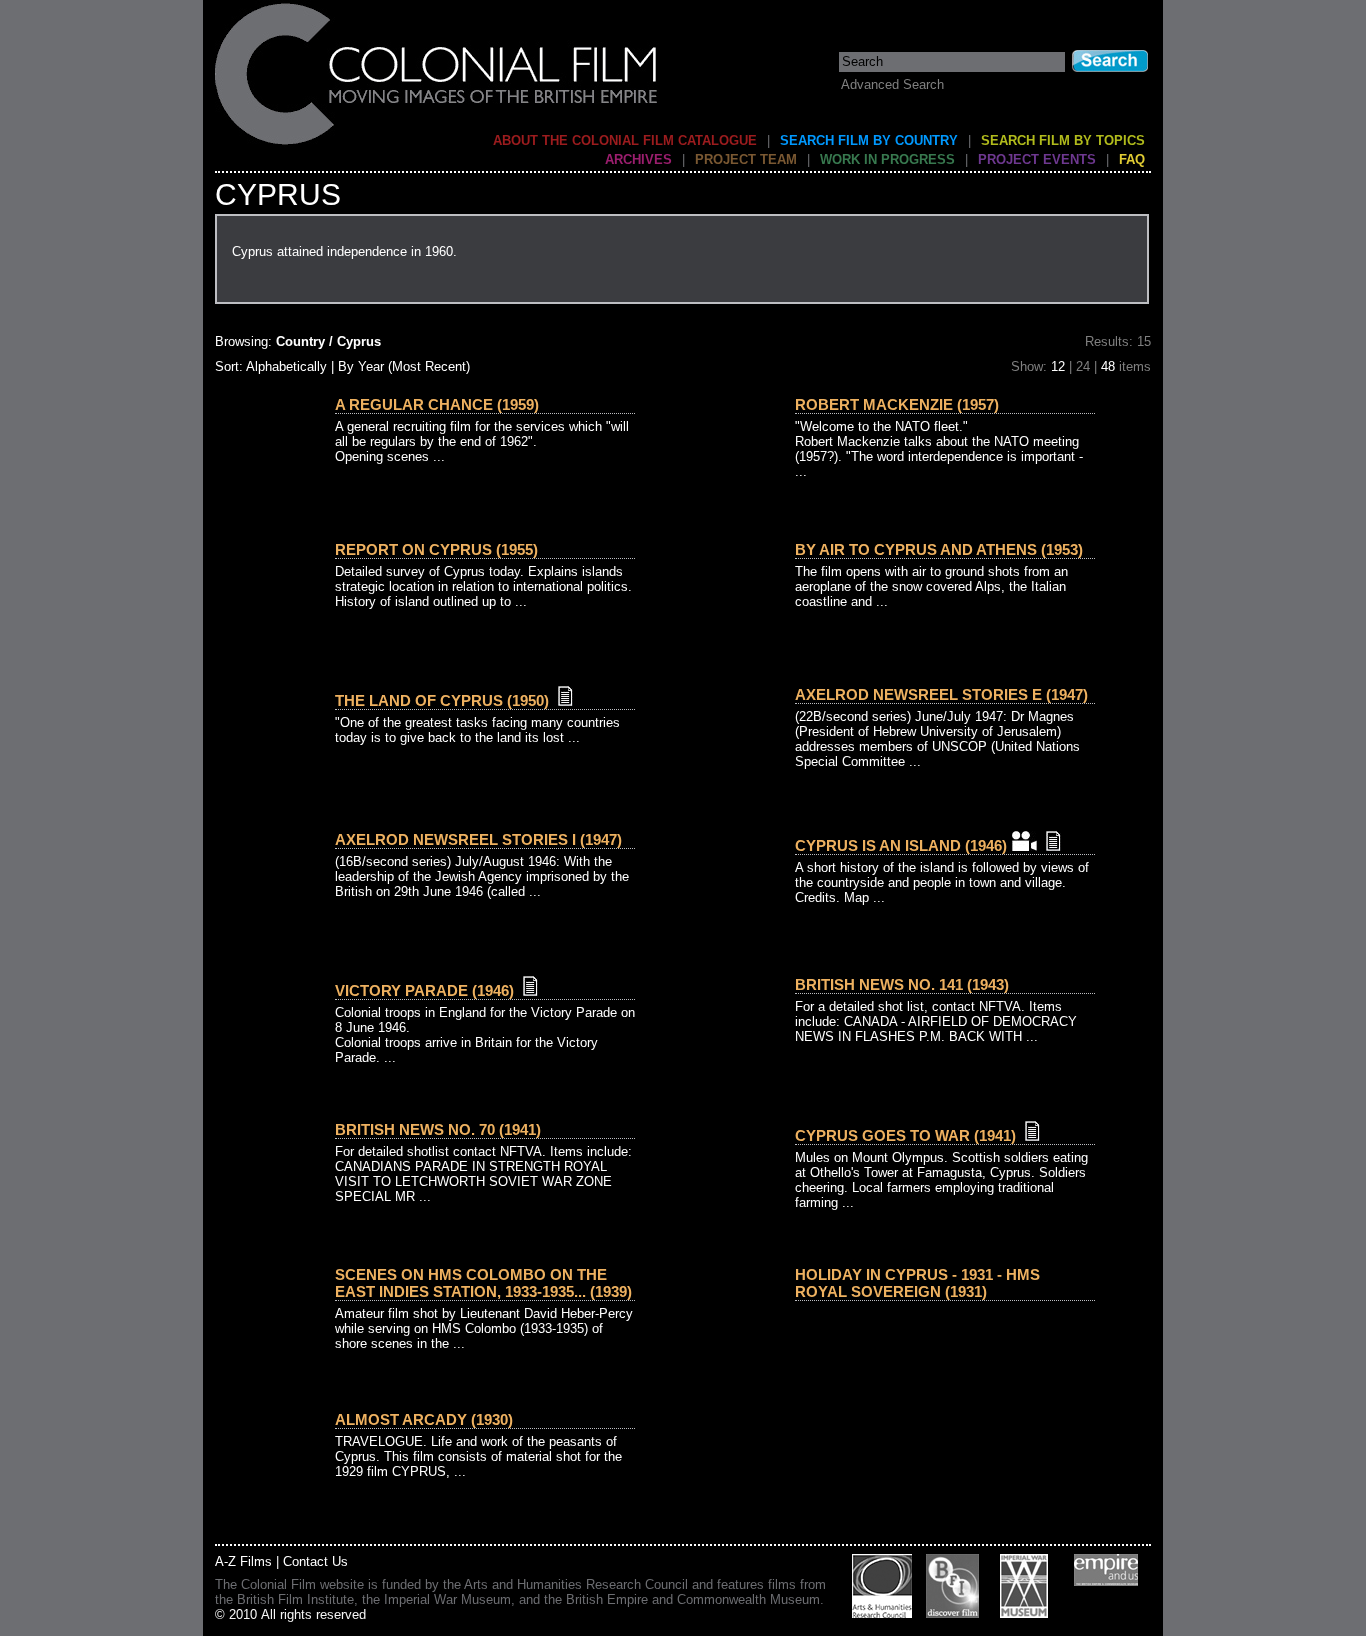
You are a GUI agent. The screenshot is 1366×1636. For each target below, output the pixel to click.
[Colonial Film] (437, 143)
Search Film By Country (869, 140)
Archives (638, 159)
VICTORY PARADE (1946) (424, 990)
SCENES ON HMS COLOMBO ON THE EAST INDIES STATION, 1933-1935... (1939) (483, 1283)
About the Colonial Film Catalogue (625, 140)
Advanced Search (892, 84)
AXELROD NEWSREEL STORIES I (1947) (478, 839)
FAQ (1132, 159)
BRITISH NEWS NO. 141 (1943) (902, 984)
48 (1108, 366)
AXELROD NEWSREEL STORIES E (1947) (941, 694)
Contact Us (315, 1561)
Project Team (746, 159)
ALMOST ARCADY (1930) (424, 1419)
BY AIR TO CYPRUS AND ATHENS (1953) (939, 549)
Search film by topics (1063, 140)
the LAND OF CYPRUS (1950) (442, 700)
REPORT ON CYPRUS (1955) (436, 549)
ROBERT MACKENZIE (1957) (897, 404)
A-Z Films (243, 1561)
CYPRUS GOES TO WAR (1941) (905, 1135)
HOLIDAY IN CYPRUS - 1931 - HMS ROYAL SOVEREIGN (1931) (917, 1283)
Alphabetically (286, 366)
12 (1058, 366)
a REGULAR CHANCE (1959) (437, 404)
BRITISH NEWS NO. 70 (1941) (438, 1129)
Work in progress (887, 159)
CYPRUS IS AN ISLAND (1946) (901, 845)
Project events (1037, 159)
